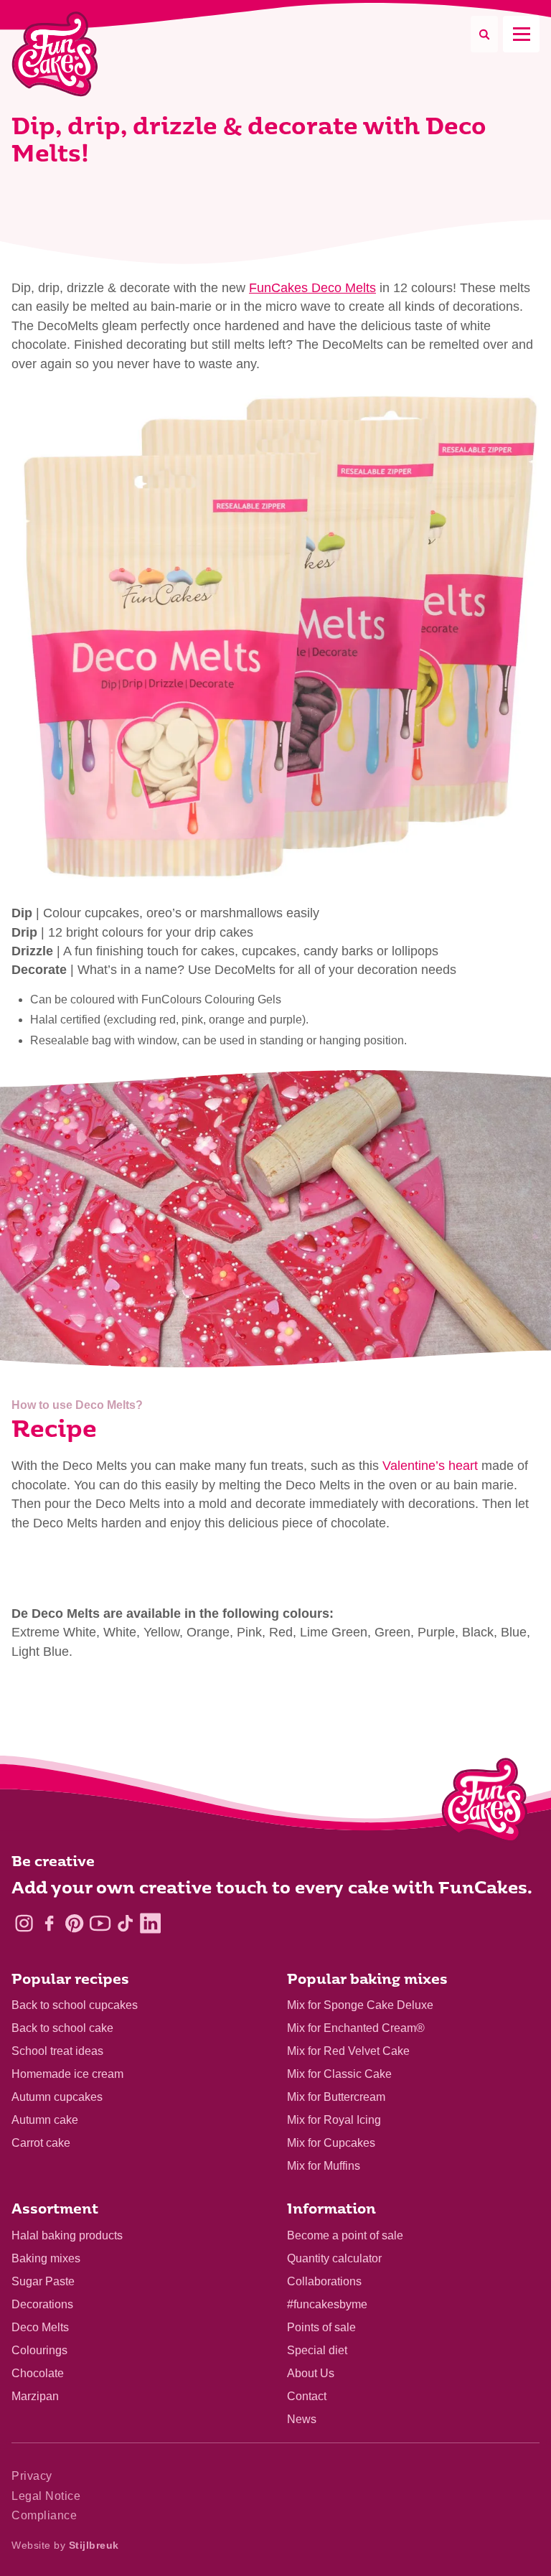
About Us (311, 2373)
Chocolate (38, 2373)
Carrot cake (41, 2143)
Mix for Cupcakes (331, 2143)
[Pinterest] (74, 1923)
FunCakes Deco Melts (312, 288)
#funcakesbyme (327, 2304)
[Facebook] (49, 1923)
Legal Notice (46, 2496)
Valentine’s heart (430, 1466)
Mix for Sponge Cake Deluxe (360, 2005)
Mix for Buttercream (336, 2097)
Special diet (317, 2350)
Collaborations (324, 2281)
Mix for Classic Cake (339, 2074)
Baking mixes (46, 2258)
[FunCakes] (55, 54)
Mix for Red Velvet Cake (348, 2051)
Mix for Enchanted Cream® (356, 2028)
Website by (65, 2545)
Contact (307, 2396)
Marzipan (35, 2396)
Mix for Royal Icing (334, 2120)
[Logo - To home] (485, 1803)
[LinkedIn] (150, 1923)
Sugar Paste (43, 2281)
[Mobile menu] (521, 34)
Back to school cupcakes (75, 2005)
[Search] (484, 34)
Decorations (42, 2304)
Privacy (32, 2476)
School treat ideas (57, 2051)
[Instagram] (24, 1923)
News (302, 2419)
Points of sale (321, 2327)
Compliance (44, 2515)
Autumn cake (45, 2120)
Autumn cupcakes (57, 2097)
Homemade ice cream (67, 2074)
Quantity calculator (334, 2258)
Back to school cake (62, 2028)
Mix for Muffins (324, 2166)
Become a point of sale (345, 2235)
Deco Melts (40, 2327)
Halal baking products (67, 2235)
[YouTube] (100, 1923)
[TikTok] (125, 1923)
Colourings (39, 2350)
